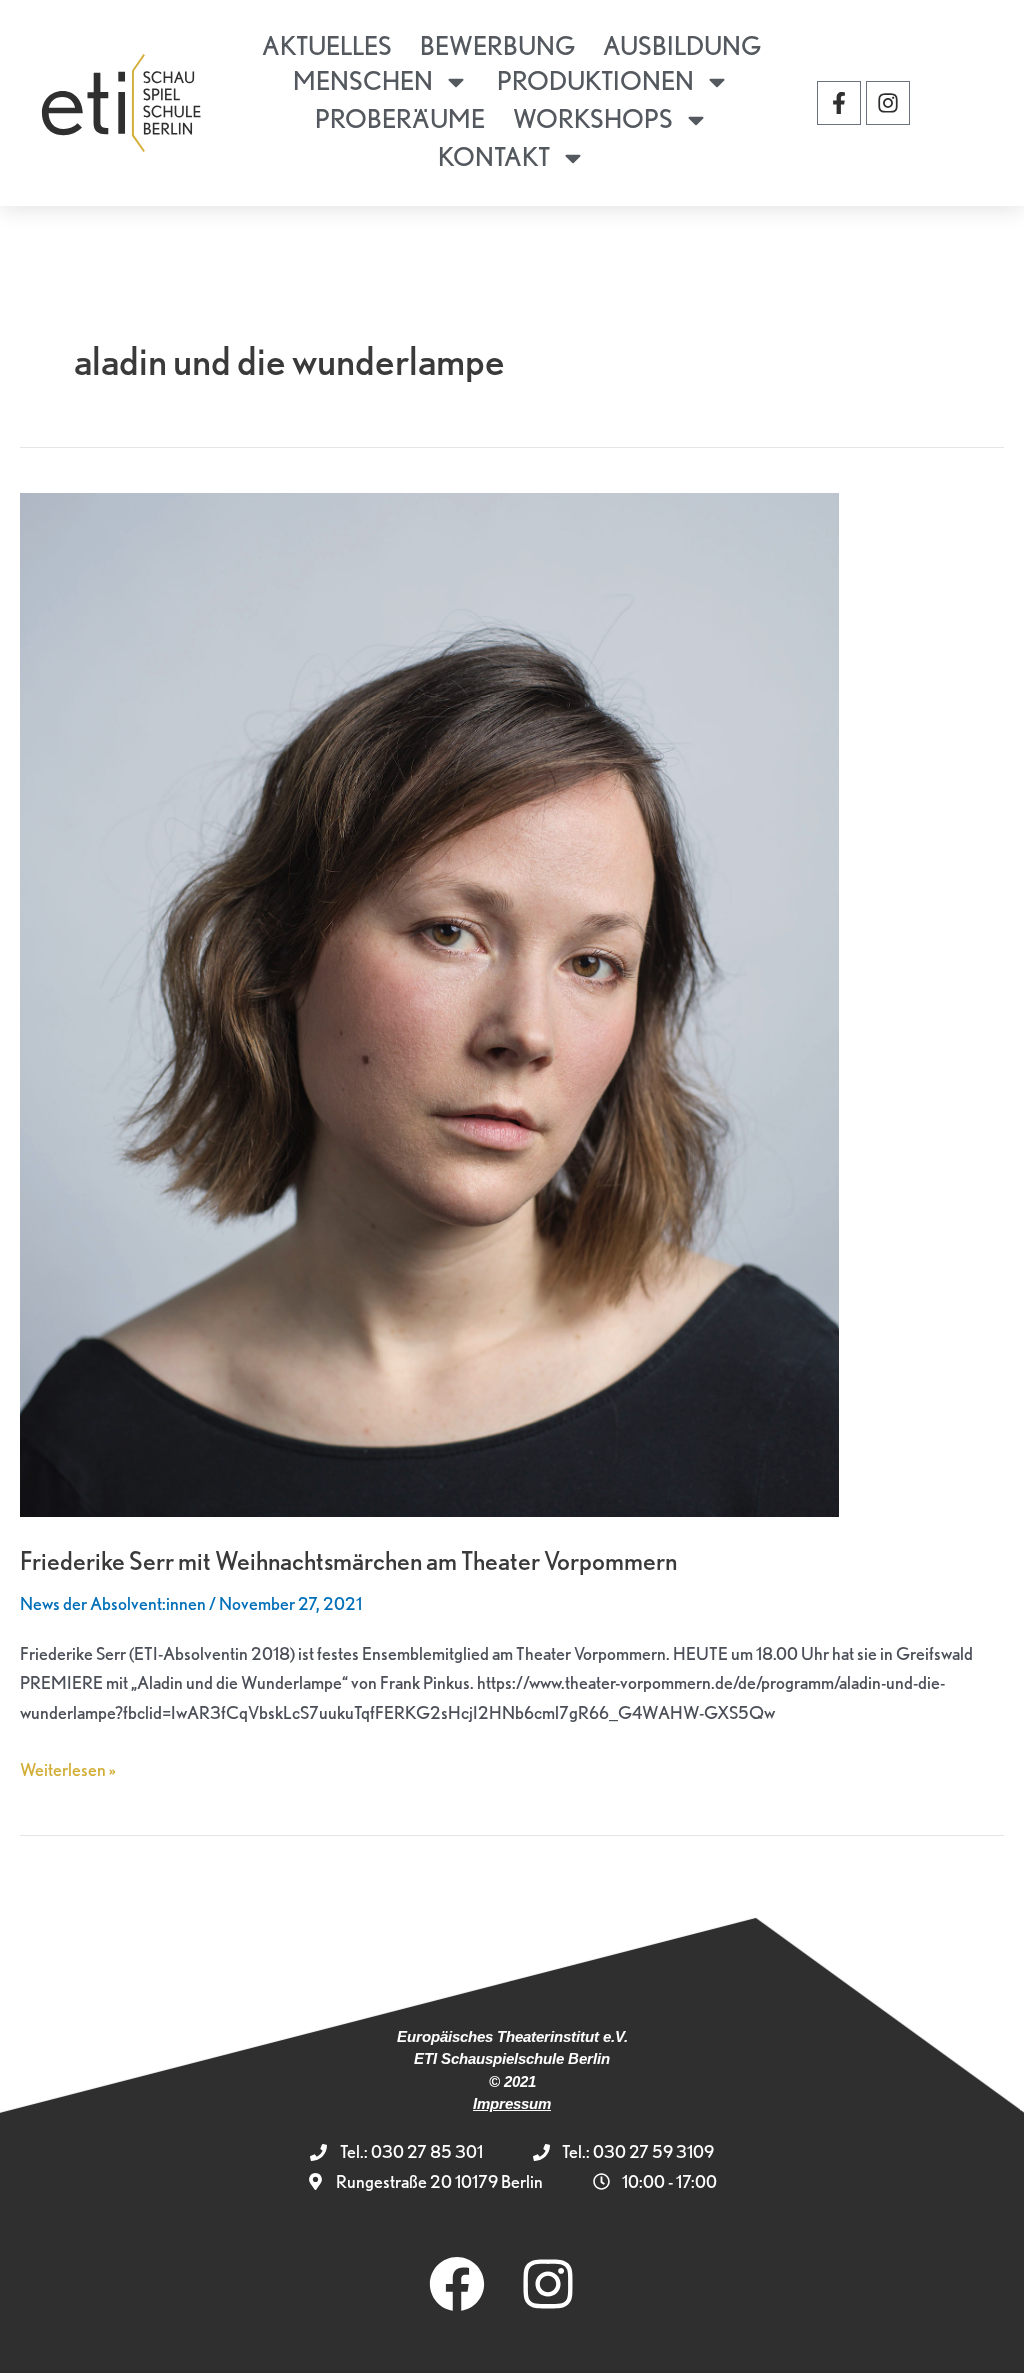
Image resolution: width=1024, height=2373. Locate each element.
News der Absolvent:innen (113, 1603)
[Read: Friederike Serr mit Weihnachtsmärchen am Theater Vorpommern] (429, 1002)
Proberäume (400, 118)
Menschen (363, 80)
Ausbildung (682, 45)
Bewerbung (497, 45)
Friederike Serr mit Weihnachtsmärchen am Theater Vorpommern (348, 1560)
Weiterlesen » (68, 1767)
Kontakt (494, 156)
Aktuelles (327, 45)
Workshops (593, 118)
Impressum (512, 2103)
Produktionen (595, 80)
